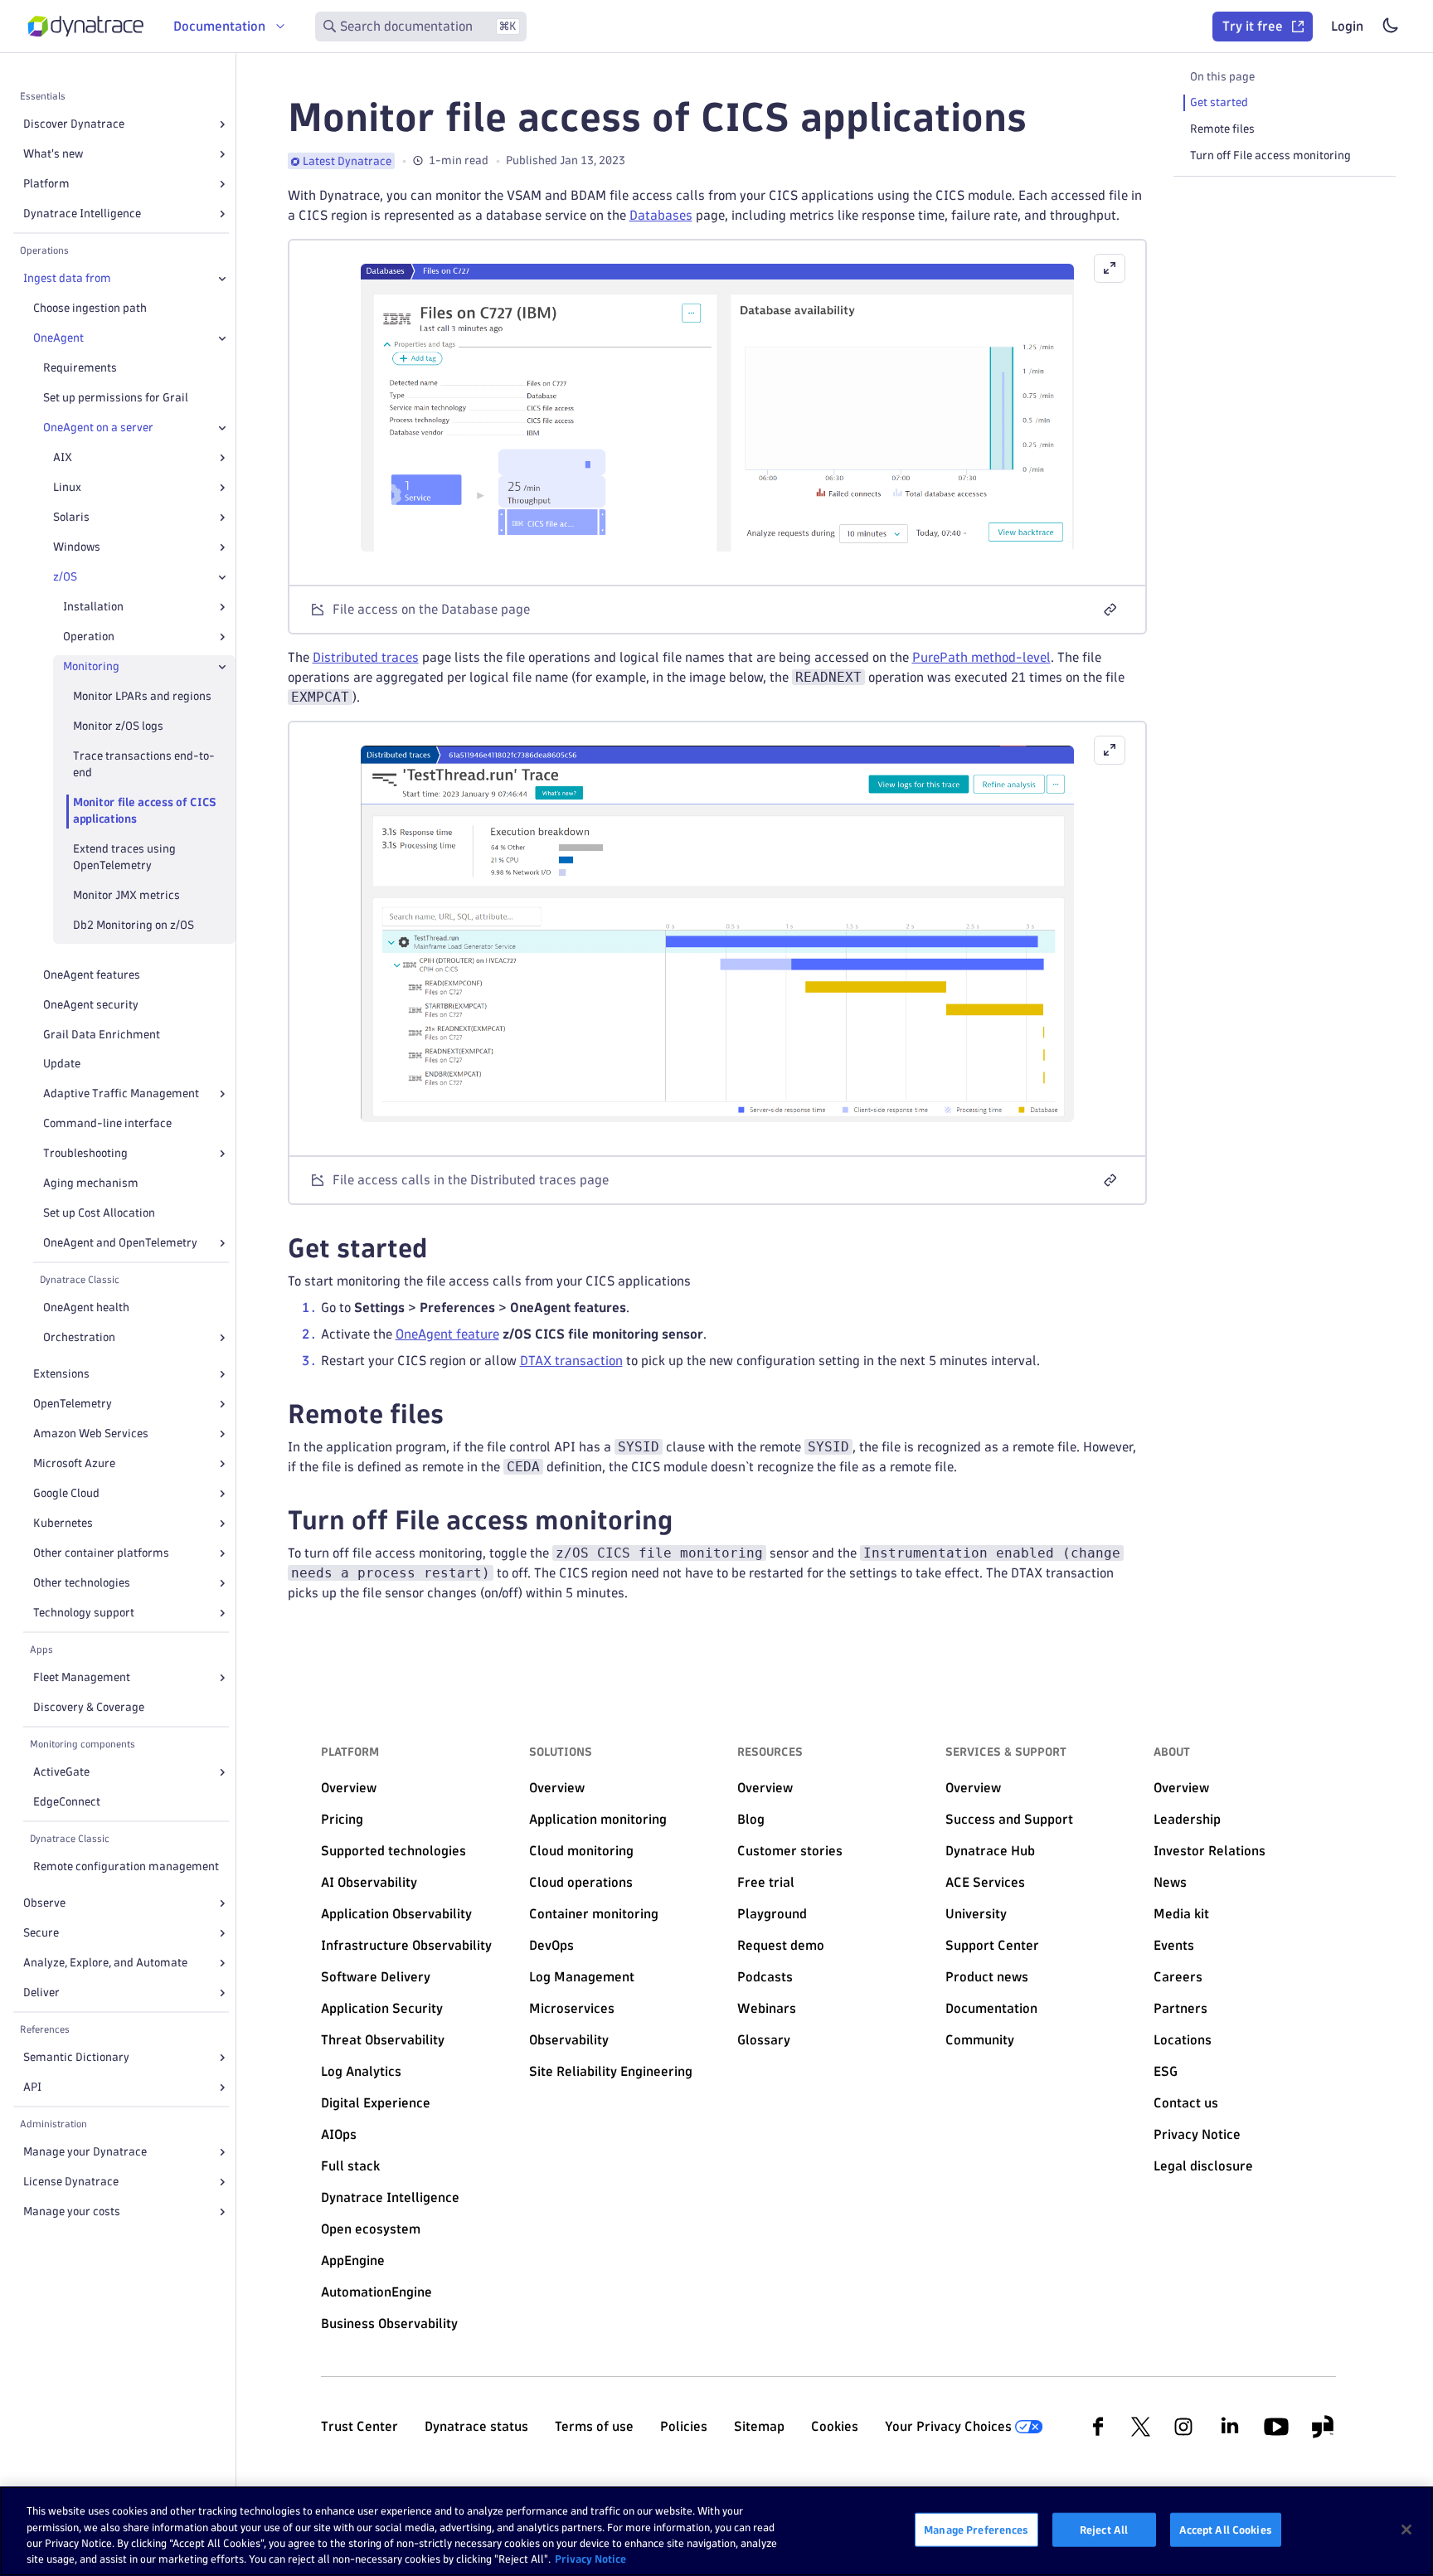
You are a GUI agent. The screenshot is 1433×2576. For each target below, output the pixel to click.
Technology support (84, 1613)
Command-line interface (107, 1123)
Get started (1219, 102)
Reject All (1104, 2530)
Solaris (71, 517)
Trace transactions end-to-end (144, 764)
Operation (89, 637)
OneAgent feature (447, 1334)
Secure (41, 1933)
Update (62, 1064)
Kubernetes (63, 1523)
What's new (53, 154)
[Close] (222, 279)
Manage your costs (72, 2211)
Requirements (80, 368)
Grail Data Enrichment (102, 1035)
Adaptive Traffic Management (121, 1094)
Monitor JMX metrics (126, 895)
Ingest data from (67, 278)
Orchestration (79, 1337)
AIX (63, 457)
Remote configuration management (126, 1866)
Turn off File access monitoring (1270, 156)
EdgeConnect (67, 1802)
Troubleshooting (85, 1153)
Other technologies (82, 1583)
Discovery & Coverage (89, 1707)
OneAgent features (92, 975)
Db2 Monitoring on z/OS (134, 925)
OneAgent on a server (98, 428)
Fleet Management (82, 1677)
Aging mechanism (91, 1183)
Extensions (61, 1374)
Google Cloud (66, 1493)
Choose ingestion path (90, 308)
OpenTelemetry (73, 1404)
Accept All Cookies (1226, 2530)
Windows (77, 547)
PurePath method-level (981, 657)
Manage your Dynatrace (85, 2152)
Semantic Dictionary (76, 2057)
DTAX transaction (571, 1361)
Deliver (41, 1993)
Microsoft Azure (74, 1463)
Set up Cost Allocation (99, 1213)
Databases (661, 215)
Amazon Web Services (91, 1434)
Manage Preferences (976, 2530)
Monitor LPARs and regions (142, 696)
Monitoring (91, 666)
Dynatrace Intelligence (82, 214)
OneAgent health (86, 1307)
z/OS (65, 577)
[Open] (222, 124)
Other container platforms (101, 1553)
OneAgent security (91, 1005)
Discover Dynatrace (74, 124)
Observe (44, 1903)
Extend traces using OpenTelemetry (124, 857)
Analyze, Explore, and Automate (105, 1963)
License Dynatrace (71, 2182)
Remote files (1222, 129)
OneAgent (58, 338)
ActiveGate (61, 1772)
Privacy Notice (590, 2559)
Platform (46, 184)
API (32, 2087)
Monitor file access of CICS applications (145, 811)
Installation (93, 607)
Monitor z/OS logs (118, 726)
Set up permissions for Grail (116, 398)
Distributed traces (366, 657)
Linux (67, 487)
